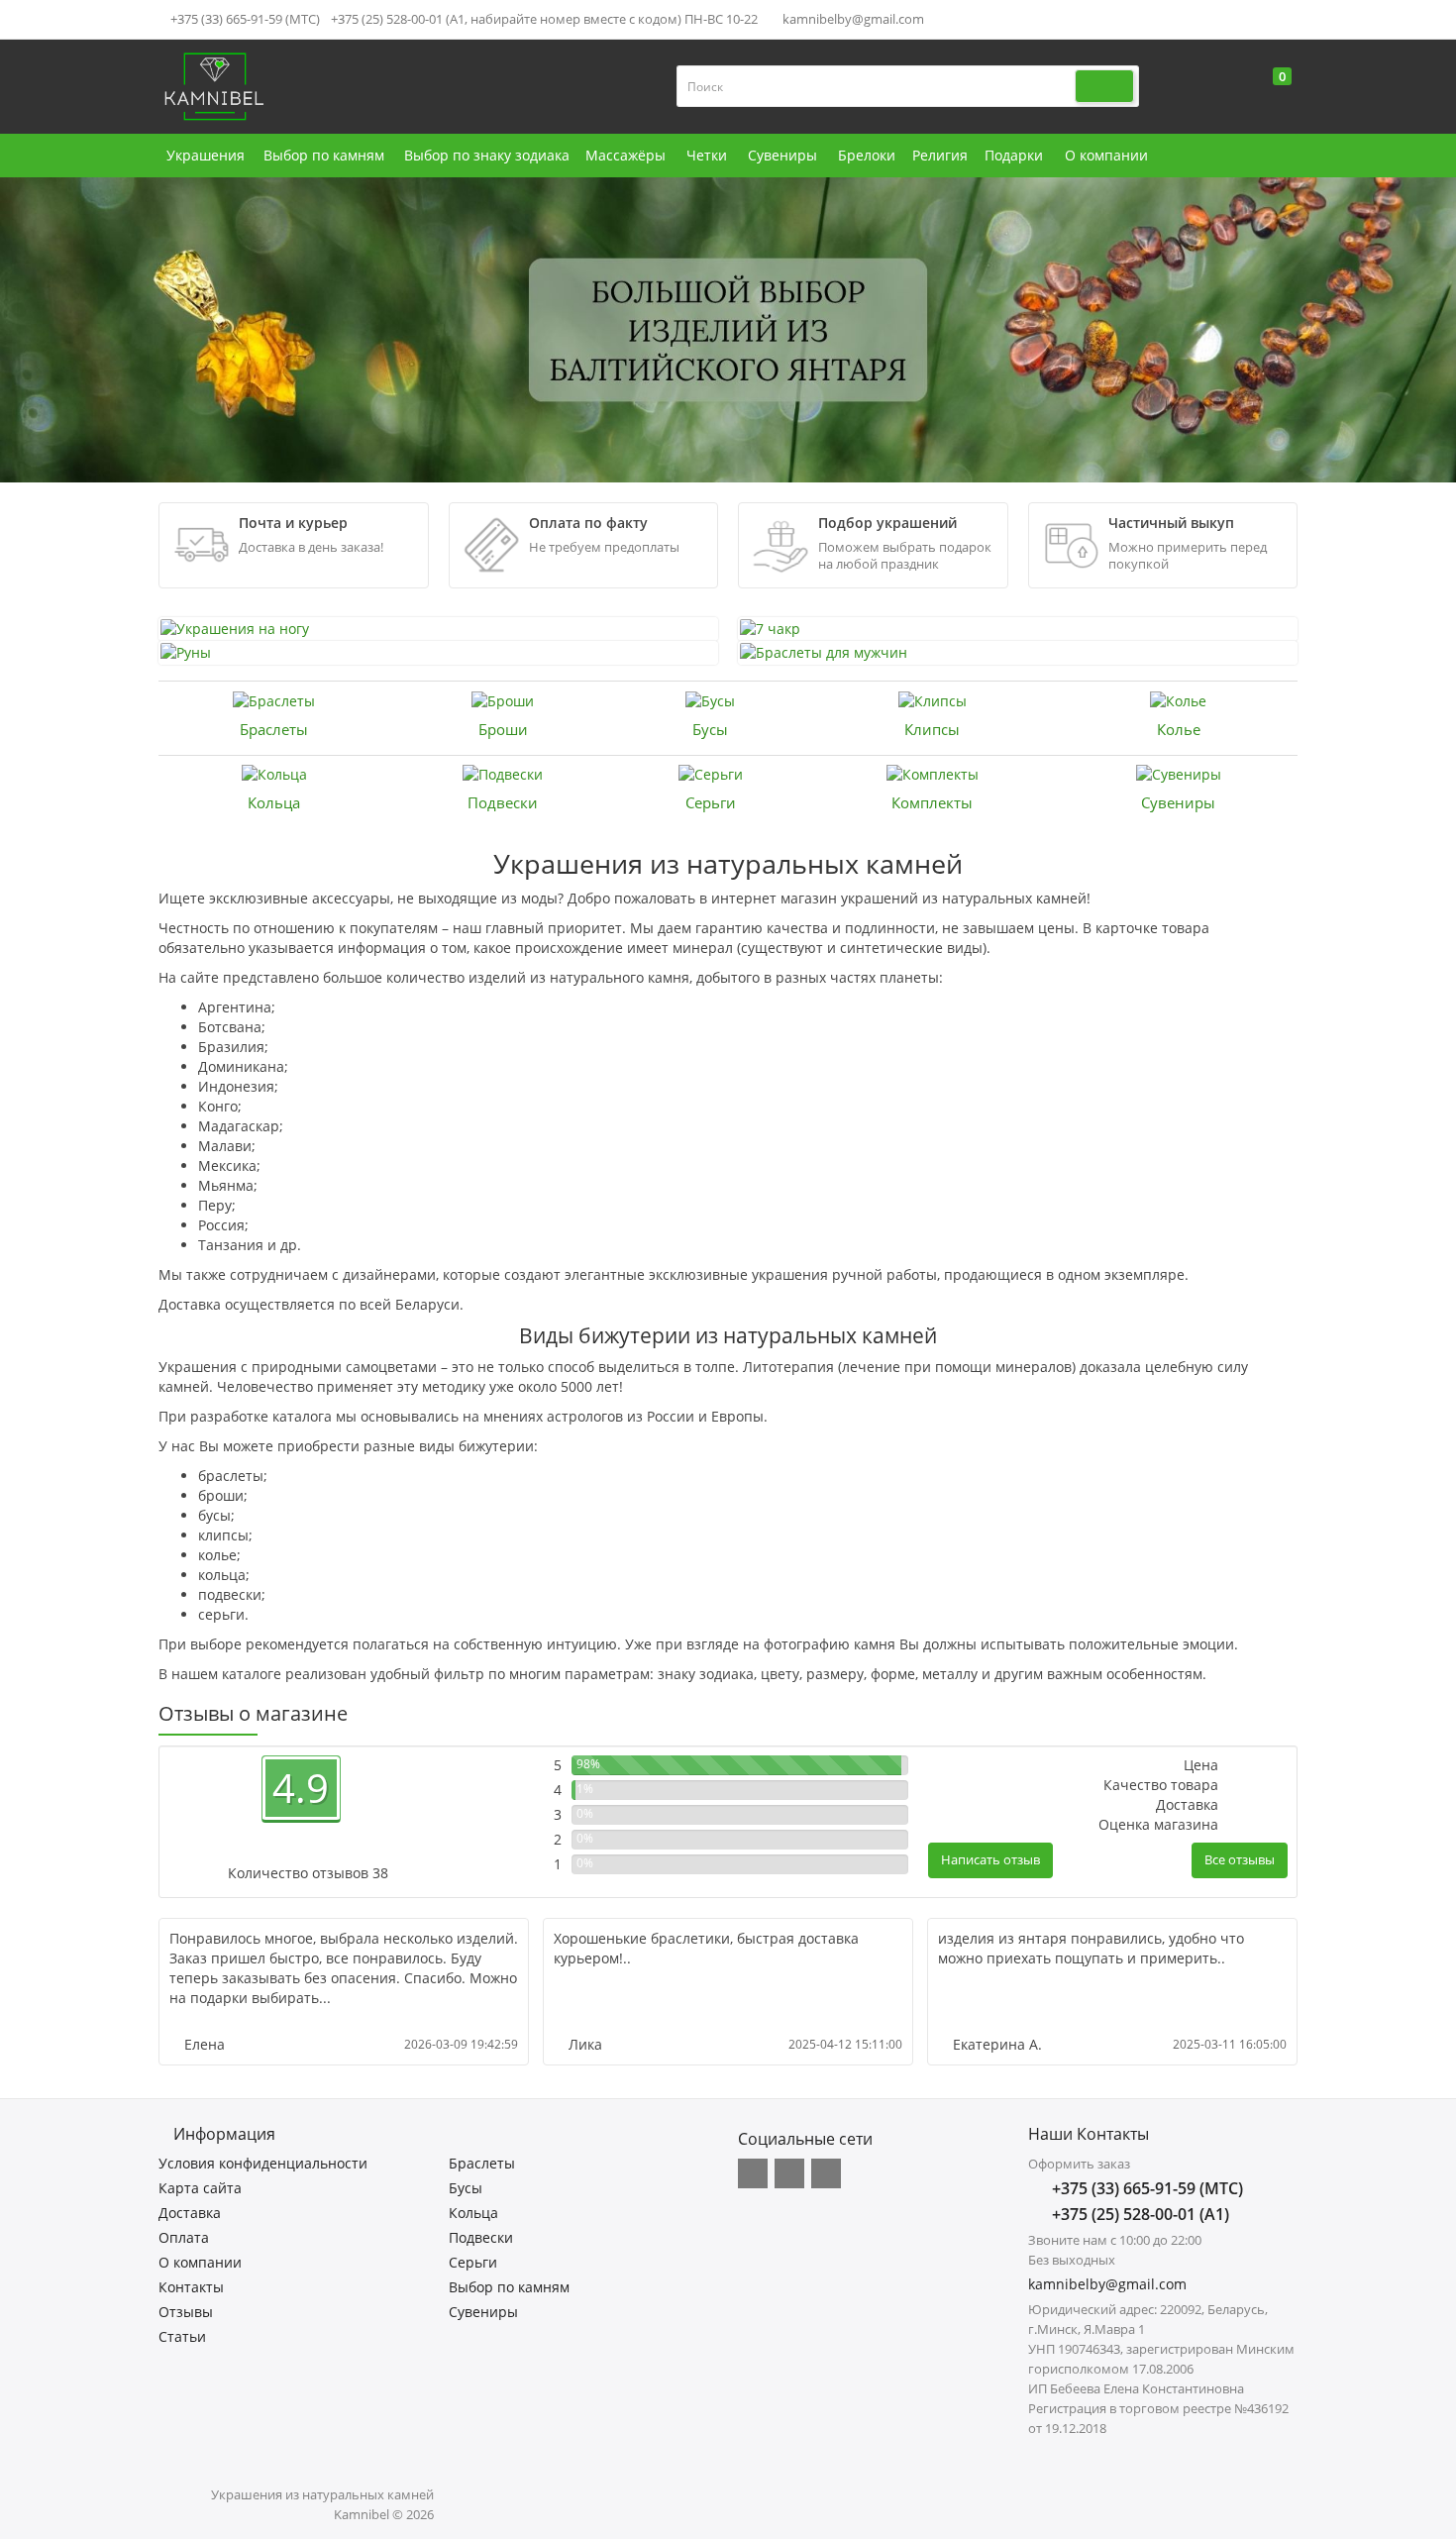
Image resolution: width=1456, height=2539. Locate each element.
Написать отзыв (990, 1859)
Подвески (503, 802)
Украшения (206, 155)
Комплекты (932, 802)
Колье (1179, 729)
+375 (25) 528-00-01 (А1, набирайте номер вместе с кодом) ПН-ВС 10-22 (544, 19)
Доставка (190, 2213)
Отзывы (186, 2312)
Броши (503, 729)
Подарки (1014, 155)
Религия (940, 155)
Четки (707, 155)
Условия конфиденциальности (263, 2163)
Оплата (184, 2237)
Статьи (182, 2336)
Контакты (191, 2287)
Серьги (711, 802)
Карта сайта (200, 2188)
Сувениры (782, 155)
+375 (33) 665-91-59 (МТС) (244, 19)
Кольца (274, 802)
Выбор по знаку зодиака (487, 155)
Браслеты (274, 729)
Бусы (710, 729)
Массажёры (625, 155)
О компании (1106, 155)
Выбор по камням (324, 155)
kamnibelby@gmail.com (852, 19)
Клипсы (932, 729)
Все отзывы (1240, 1859)
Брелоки (867, 155)
